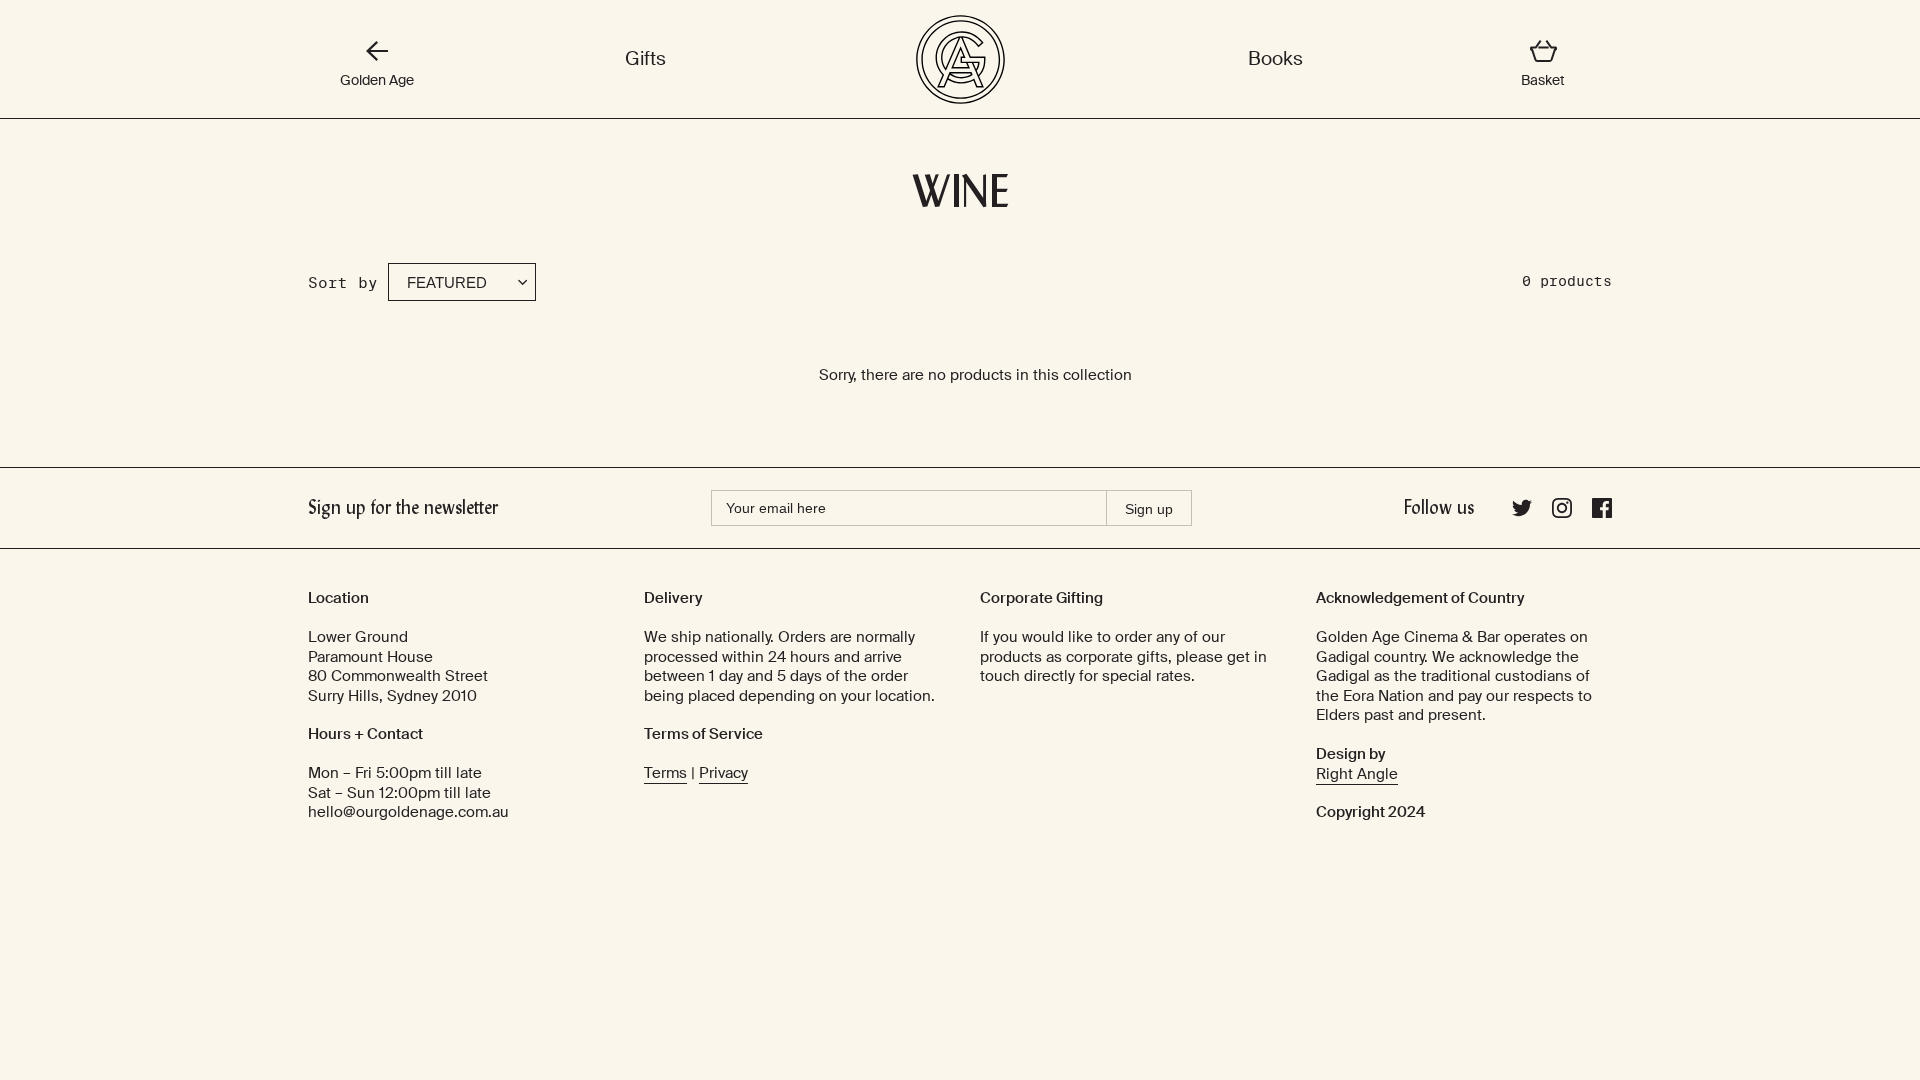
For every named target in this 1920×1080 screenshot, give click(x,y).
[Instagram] (1562, 513)
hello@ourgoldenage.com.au (408, 812)
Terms (665, 773)
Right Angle (1357, 774)
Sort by (343, 282)
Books (1275, 59)
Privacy (723, 773)
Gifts (645, 59)
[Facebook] (1602, 513)
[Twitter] (1522, 513)
